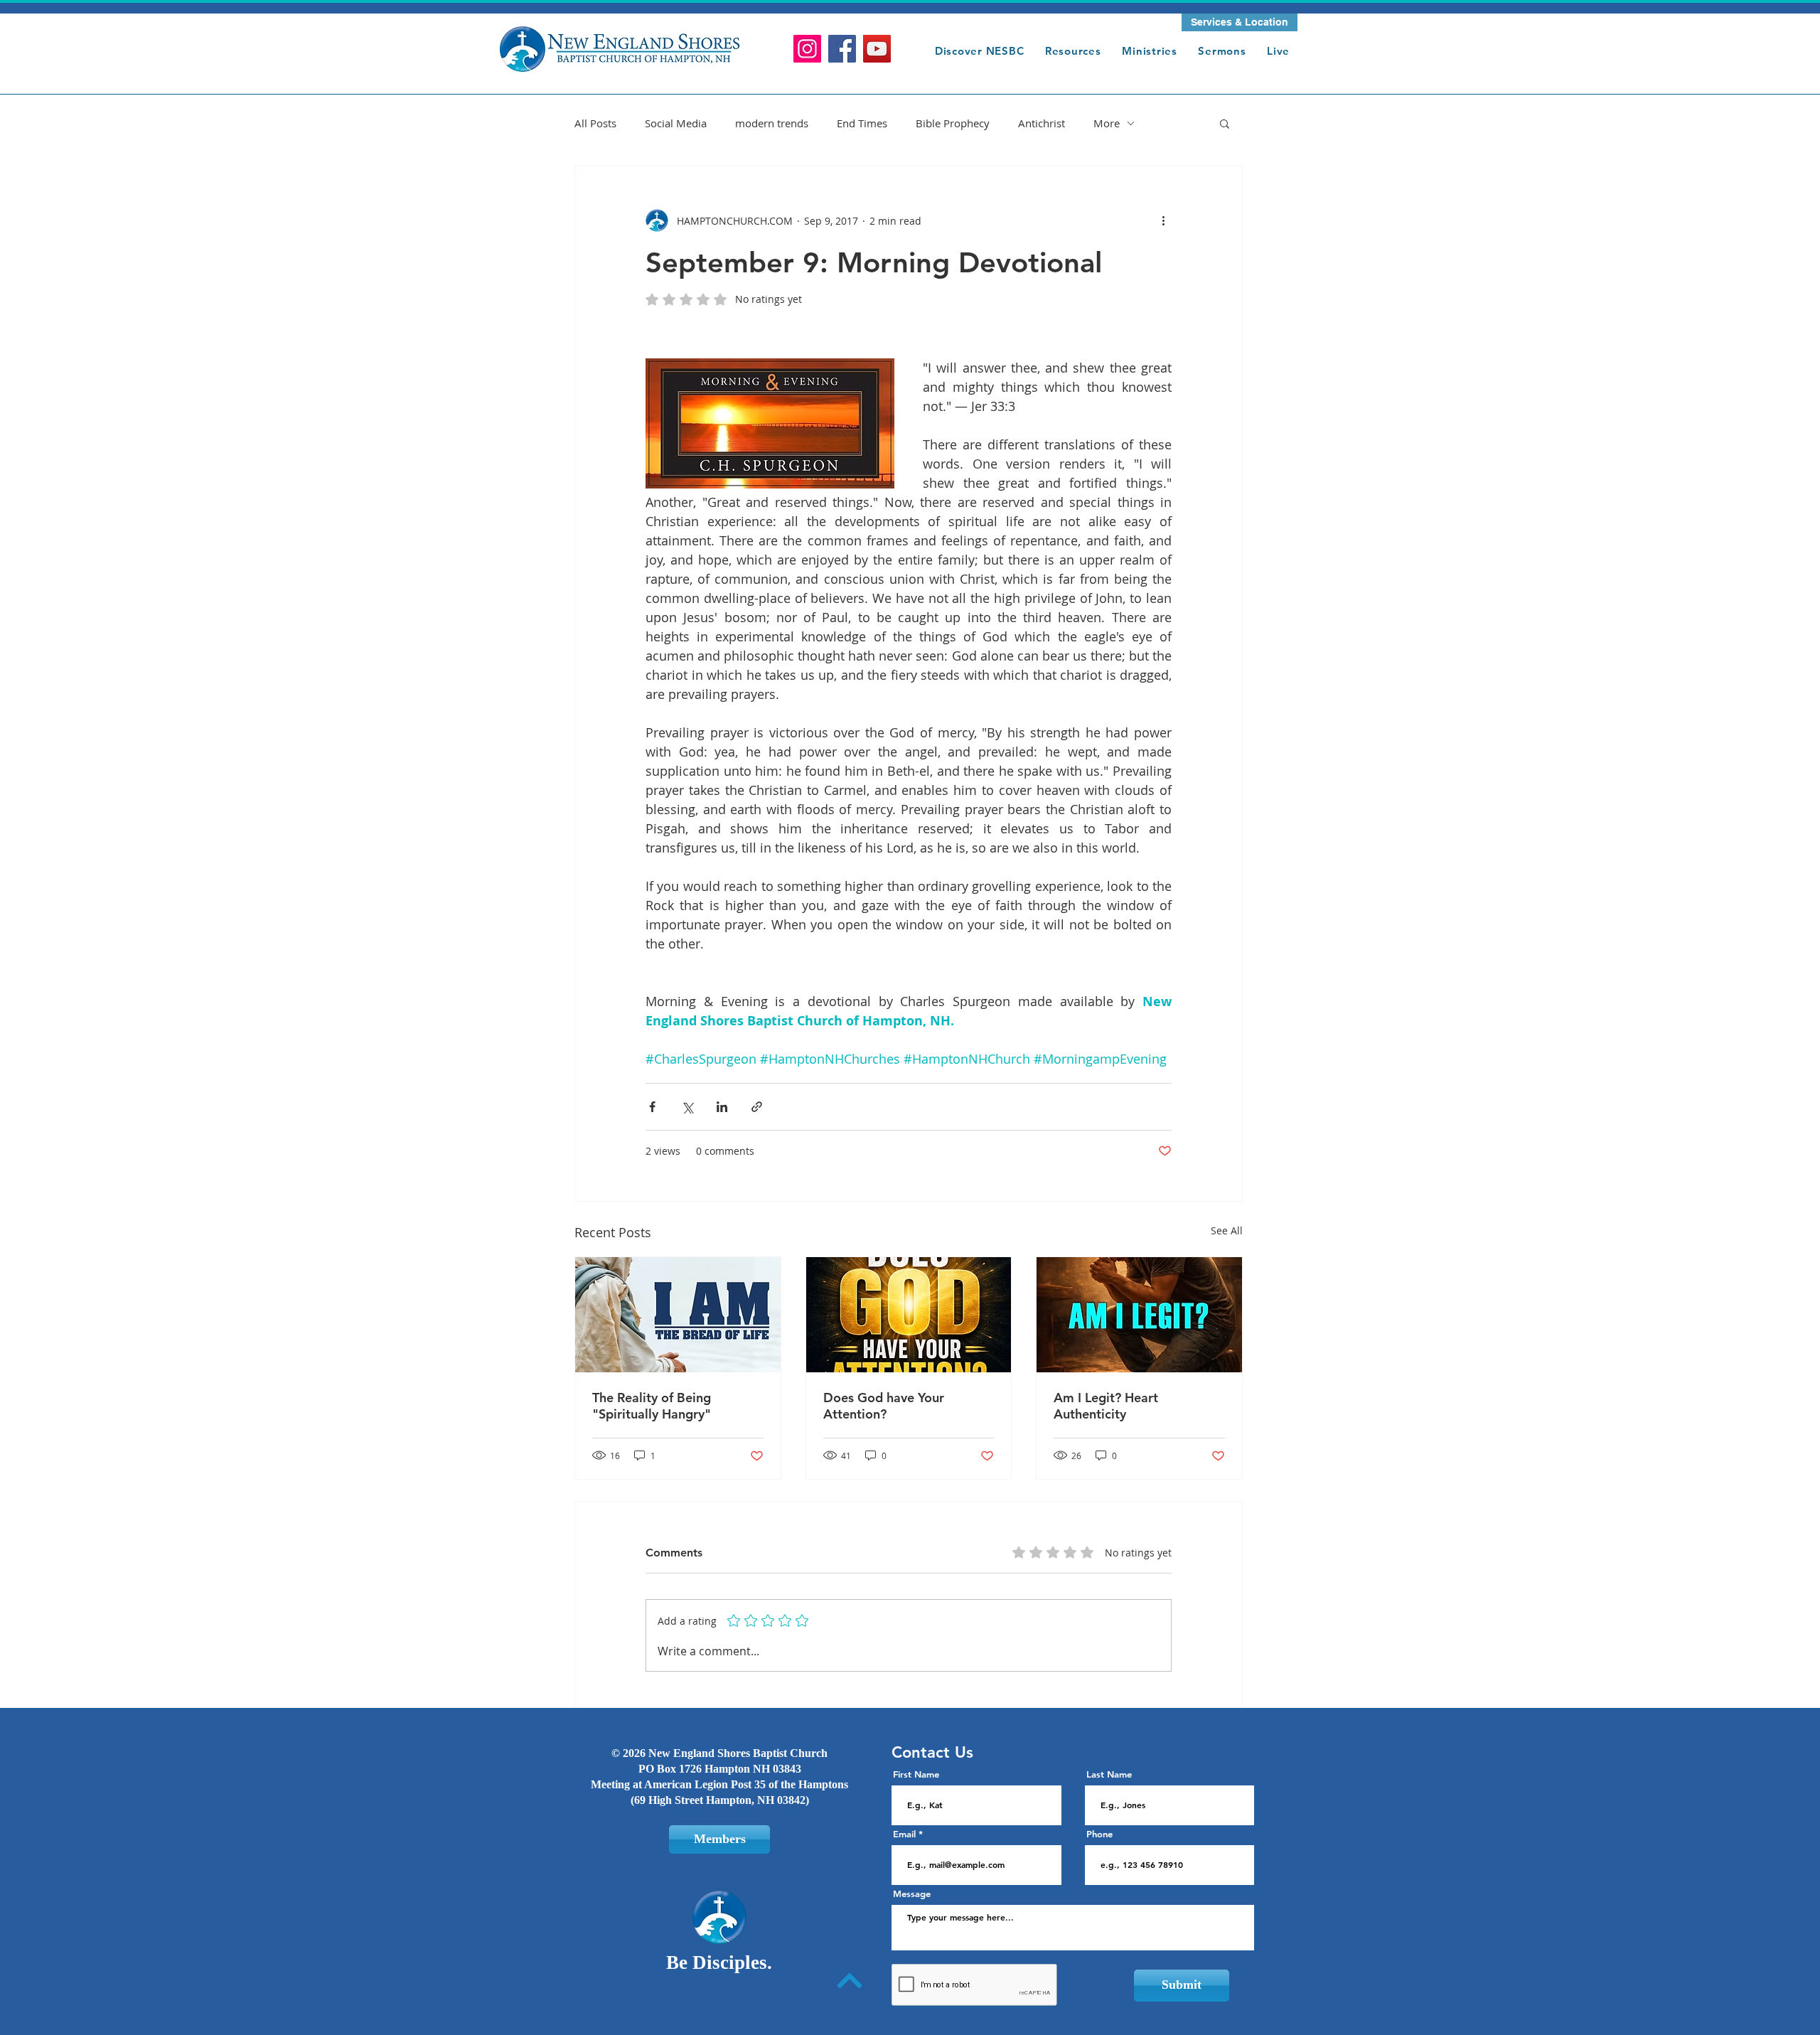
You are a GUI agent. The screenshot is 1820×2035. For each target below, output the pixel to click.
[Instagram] (807, 49)
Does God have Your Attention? (884, 1406)
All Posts (595, 123)
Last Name (1109, 1774)
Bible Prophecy (953, 123)
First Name (916, 1774)
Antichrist (1042, 123)
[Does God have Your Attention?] (909, 1315)
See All (1227, 1230)
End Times (862, 123)
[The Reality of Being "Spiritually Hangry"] (678, 1315)
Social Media (676, 123)
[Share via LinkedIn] (722, 1107)
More (1107, 123)
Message (912, 1894)
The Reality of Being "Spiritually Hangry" (652, 1406)
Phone (1099, 1834)
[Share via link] (757, 1107)
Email (904, 1834)
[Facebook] (842, 49)
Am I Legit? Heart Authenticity (1106, 1406)
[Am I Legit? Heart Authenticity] (1139, 1315)
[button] (1240, 22)
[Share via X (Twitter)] (687, 1107)
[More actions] (1163, 220)
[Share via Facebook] (652, 1107)
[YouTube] (877, 49)
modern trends (772, 123)
